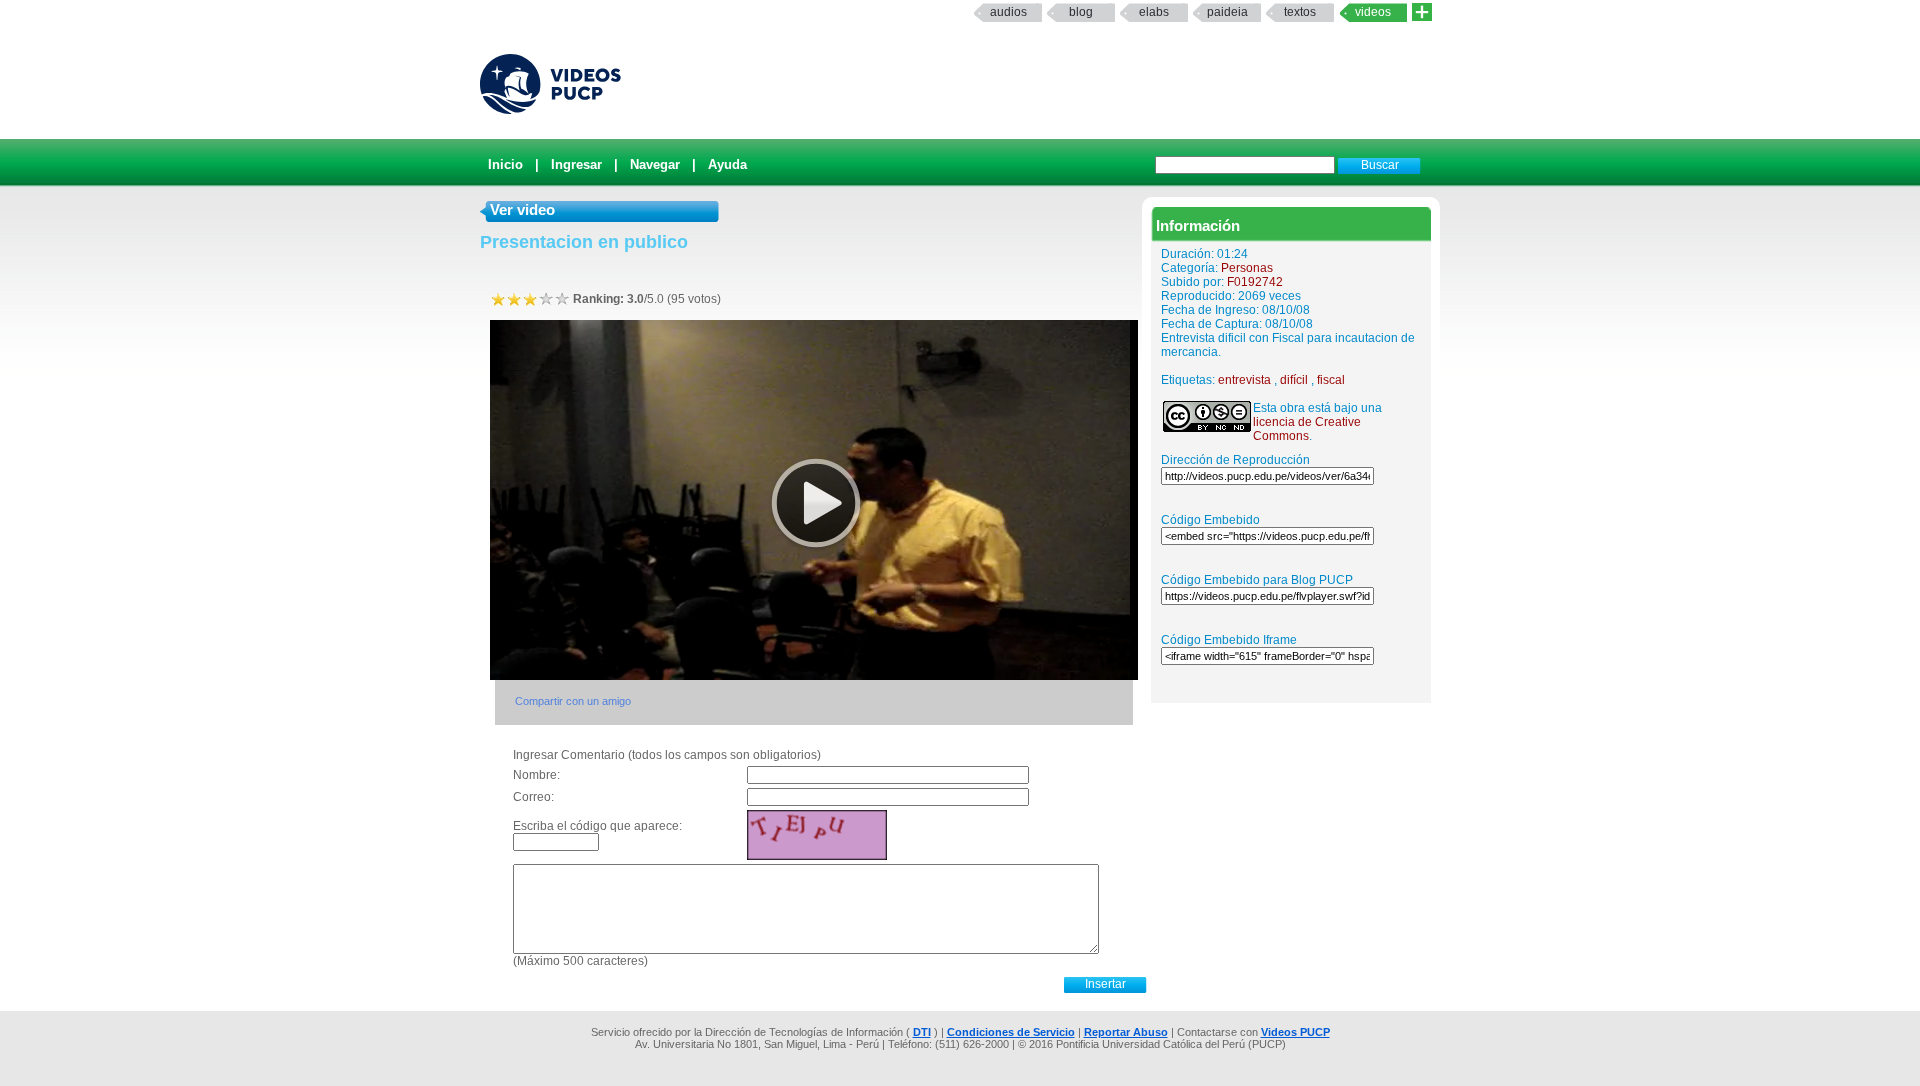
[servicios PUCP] (1422, 12)
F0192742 (1255, 282)
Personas (1247, 268)
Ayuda (727, 164)
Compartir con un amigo (573, 701)
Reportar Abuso (1126, 1032)
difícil (1294, 380)
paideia (1227, 12)
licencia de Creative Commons (1307, 429)
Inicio (505, 164)
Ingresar (576, 164)
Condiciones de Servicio (1011, 1032)
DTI (922, 1032)
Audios (1008, 12)
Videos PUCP (1295, 1032)
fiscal (1331, 380)
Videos (1373, 12)
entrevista (1244, 380)
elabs (1154, 12)
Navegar (655, 164)
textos (1300, 12)
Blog (1081, 12)
